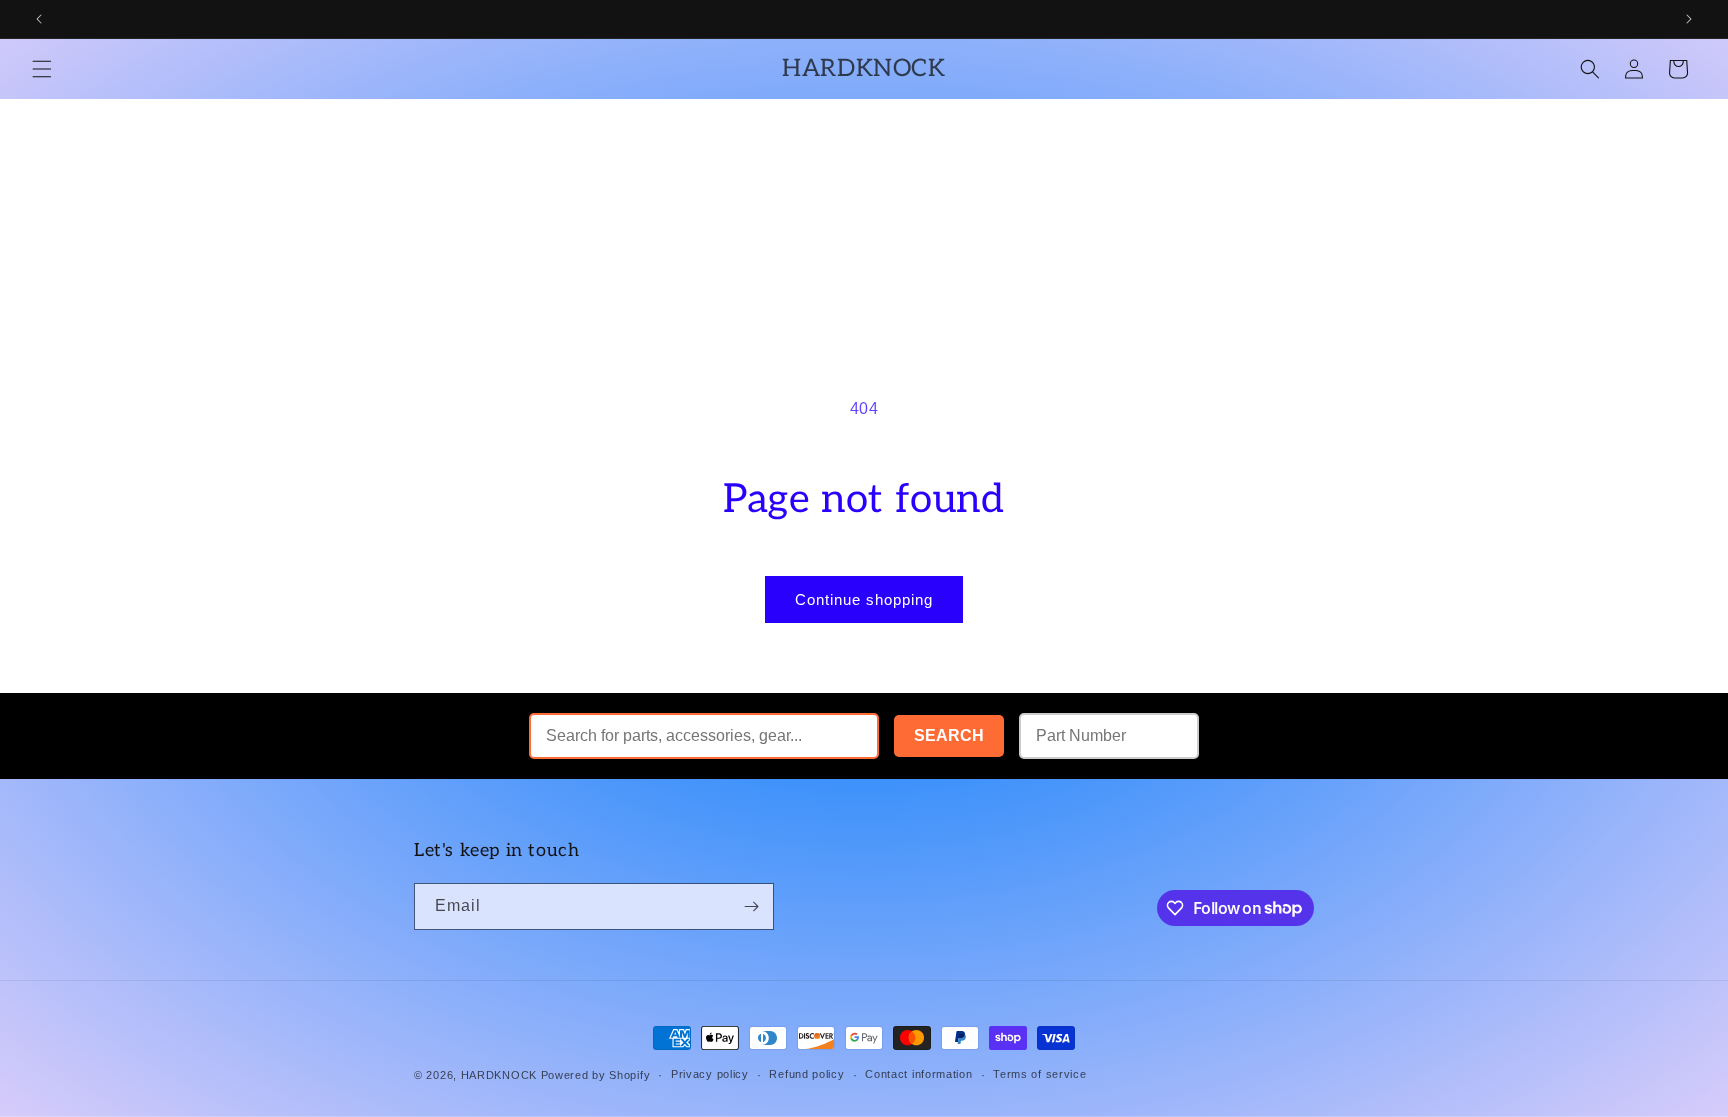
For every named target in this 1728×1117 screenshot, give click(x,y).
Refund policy (806, 1074)
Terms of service (1039, 1074)
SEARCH (949, 735)
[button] (42, 69)
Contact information (918, 1074)
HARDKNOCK (501, 1075)
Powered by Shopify (596, 1075)
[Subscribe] (751, 906)
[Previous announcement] (39, 19)
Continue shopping (864, 599)
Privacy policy (710, 1074)
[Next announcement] (1689, 19)
